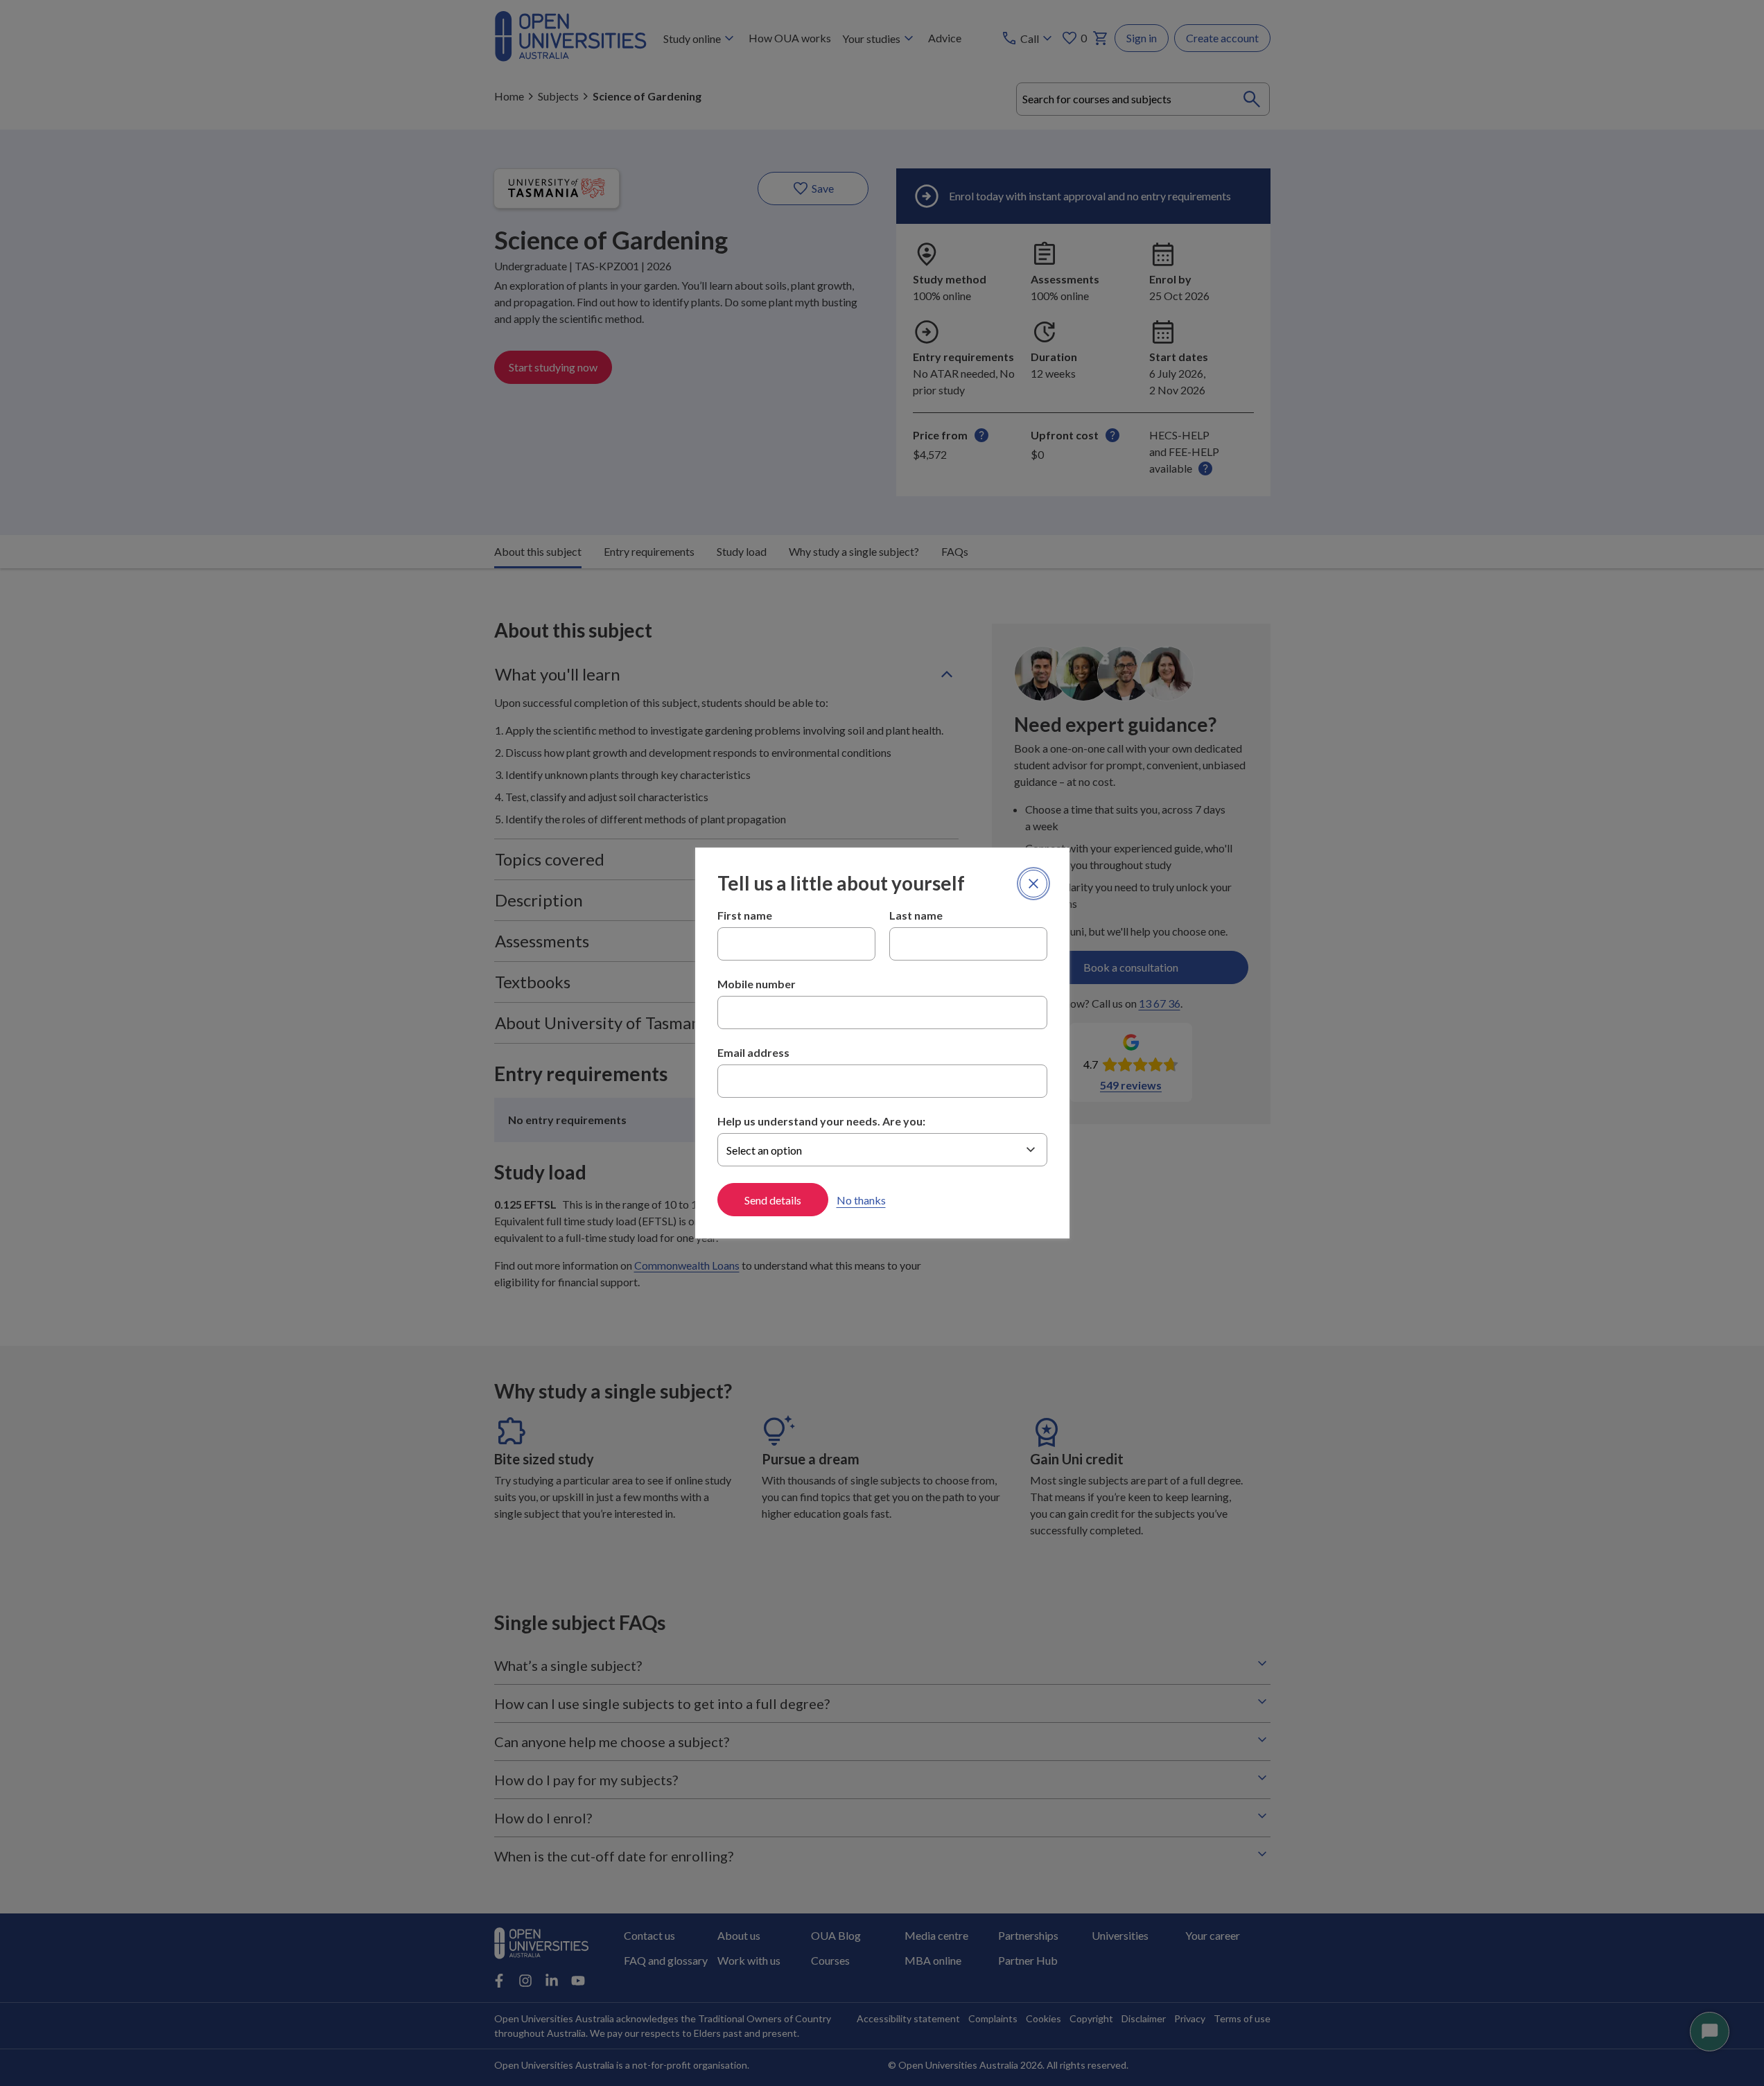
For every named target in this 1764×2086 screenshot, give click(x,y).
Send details (773, 1200)
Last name (916, 915)
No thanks (861, 1200)
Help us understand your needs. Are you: (821, 1121)
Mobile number (757, 984)
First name (745, 915)
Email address (753, 1052)
